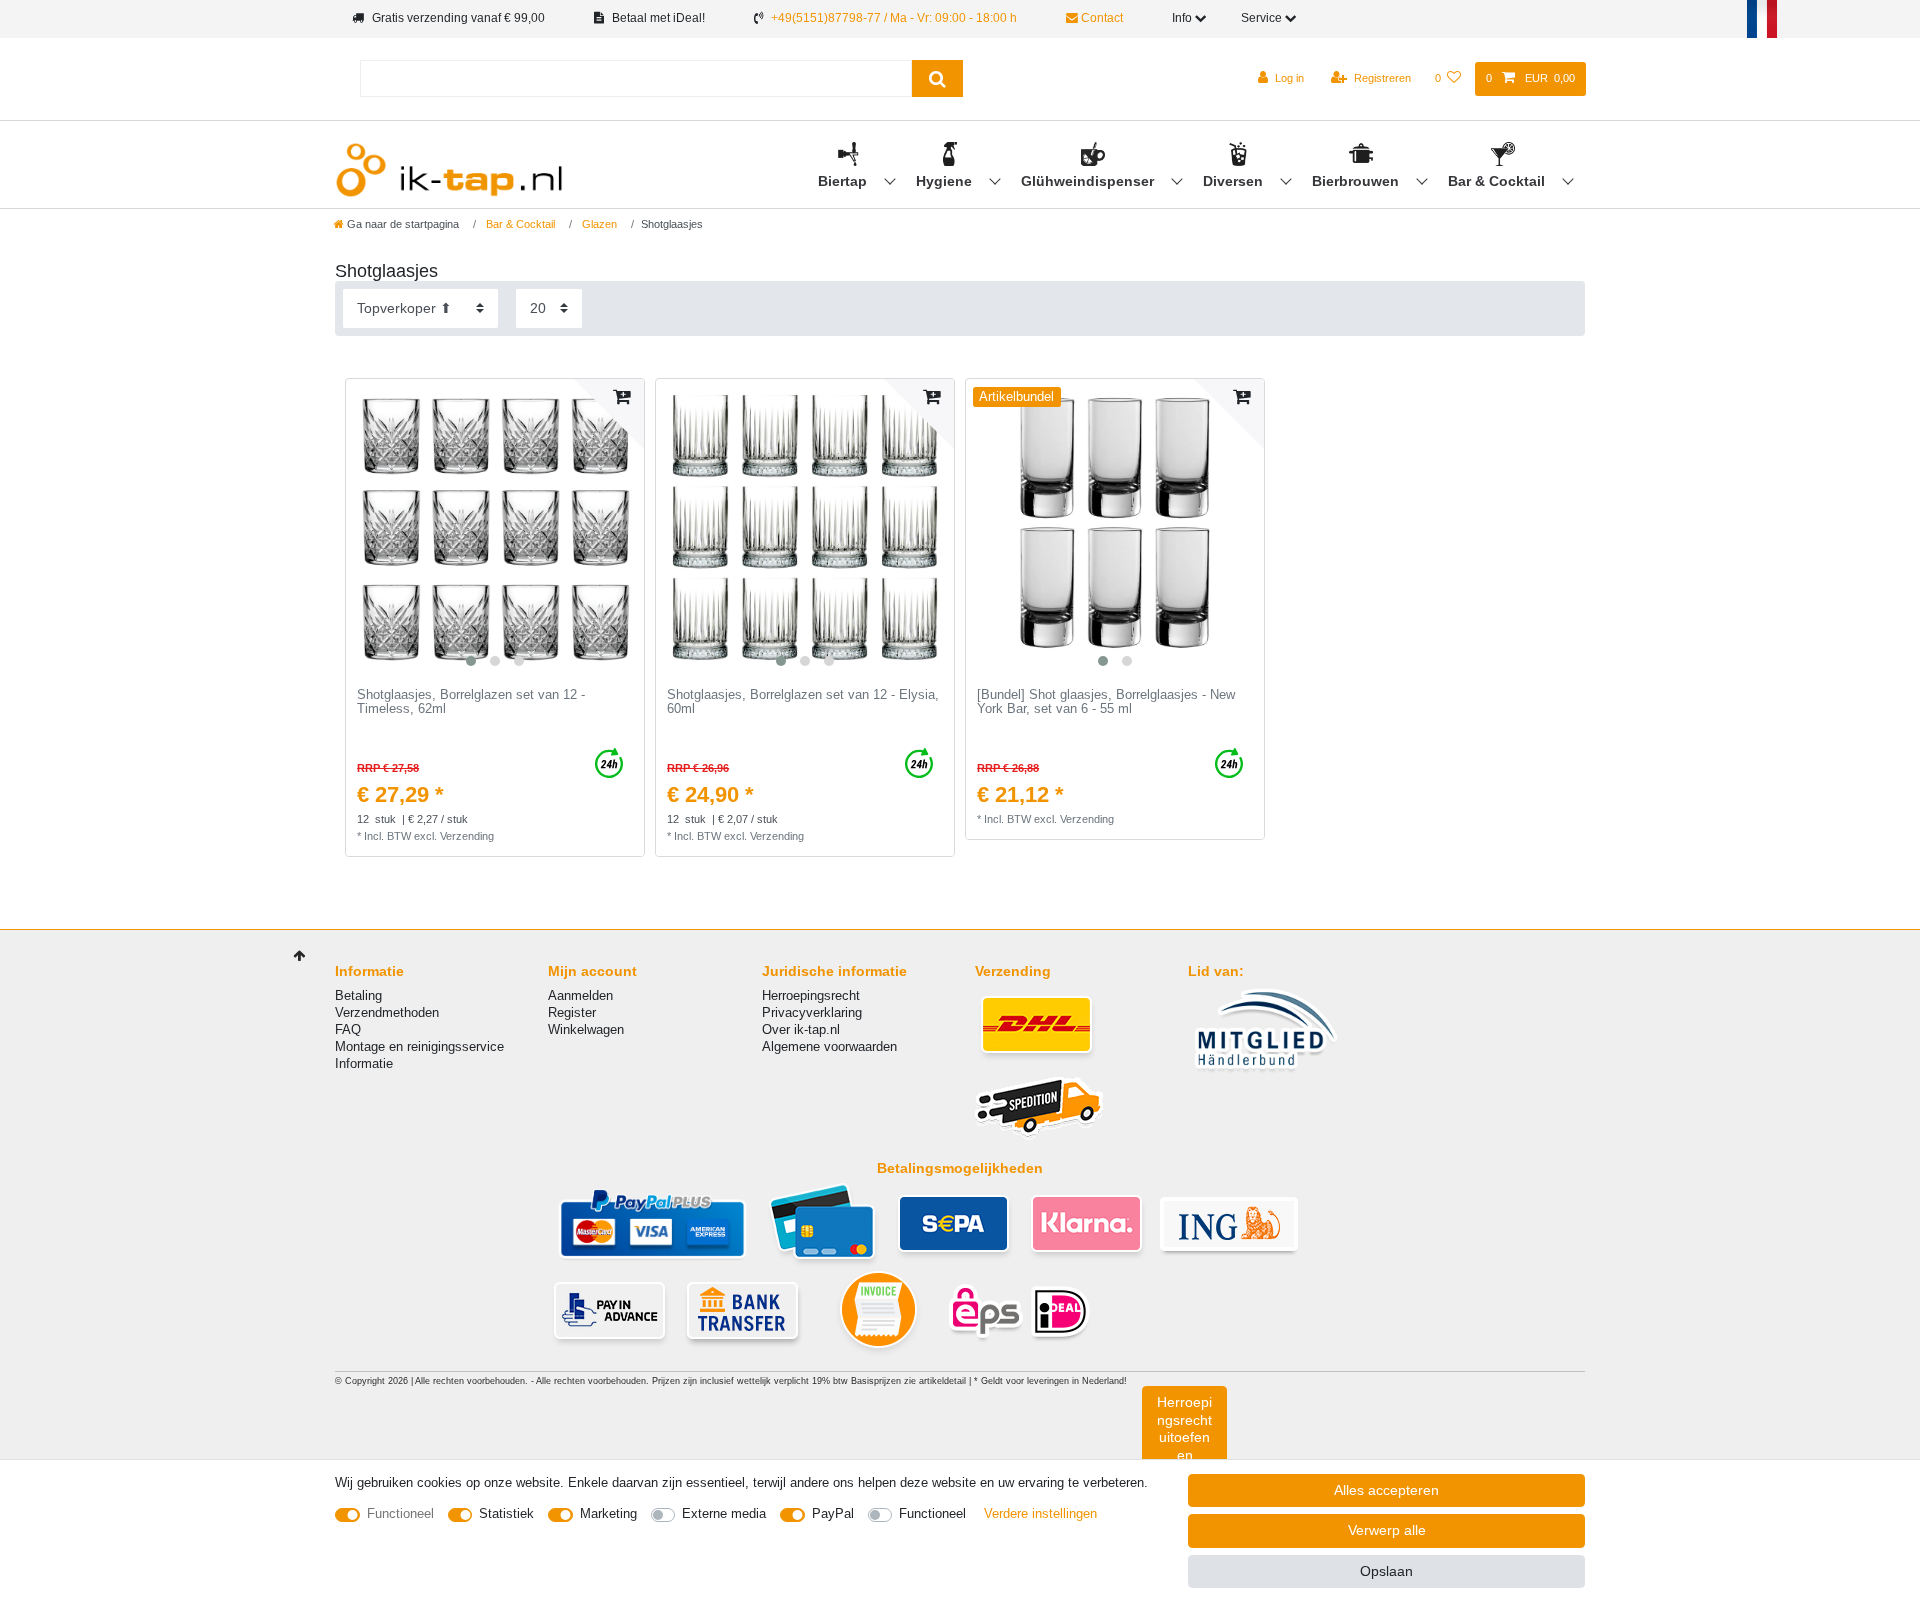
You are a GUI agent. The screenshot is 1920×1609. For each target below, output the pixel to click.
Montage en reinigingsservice (419, 1046)
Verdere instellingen (1040, 1513)
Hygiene (946, 181)
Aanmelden (580, 995)
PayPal (833, 1513)
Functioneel (400, 1513)
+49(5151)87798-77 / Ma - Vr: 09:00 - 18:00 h (894, 18)
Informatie (364, 1063)
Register (572, 1012)
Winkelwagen (586, 1029)
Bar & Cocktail (1498, 181)
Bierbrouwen (1357, 181)
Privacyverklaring (812, 1012)
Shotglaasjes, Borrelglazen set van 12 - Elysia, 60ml (803, 702)
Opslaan (1386, 1571)
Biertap (844, 181)
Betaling (358, 995)
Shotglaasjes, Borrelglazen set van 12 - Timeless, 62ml (471, 702)
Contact (1100, 18)
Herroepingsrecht (811, 995)
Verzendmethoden (387, 1012)
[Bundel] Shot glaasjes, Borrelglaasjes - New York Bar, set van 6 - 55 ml (1106, 702)
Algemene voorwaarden (829, 1046)
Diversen (1235, 181)
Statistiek (506, 1513)
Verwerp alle (1387, 1530)
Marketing (608, 1513)
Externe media (724, 1513)
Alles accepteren (1386, 1490)
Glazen (598, 224)
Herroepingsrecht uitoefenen (1184, 1428)
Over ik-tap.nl (801, 1029)
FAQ (348, 1029)
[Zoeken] (937, 78)
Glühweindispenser (1089, 181)
